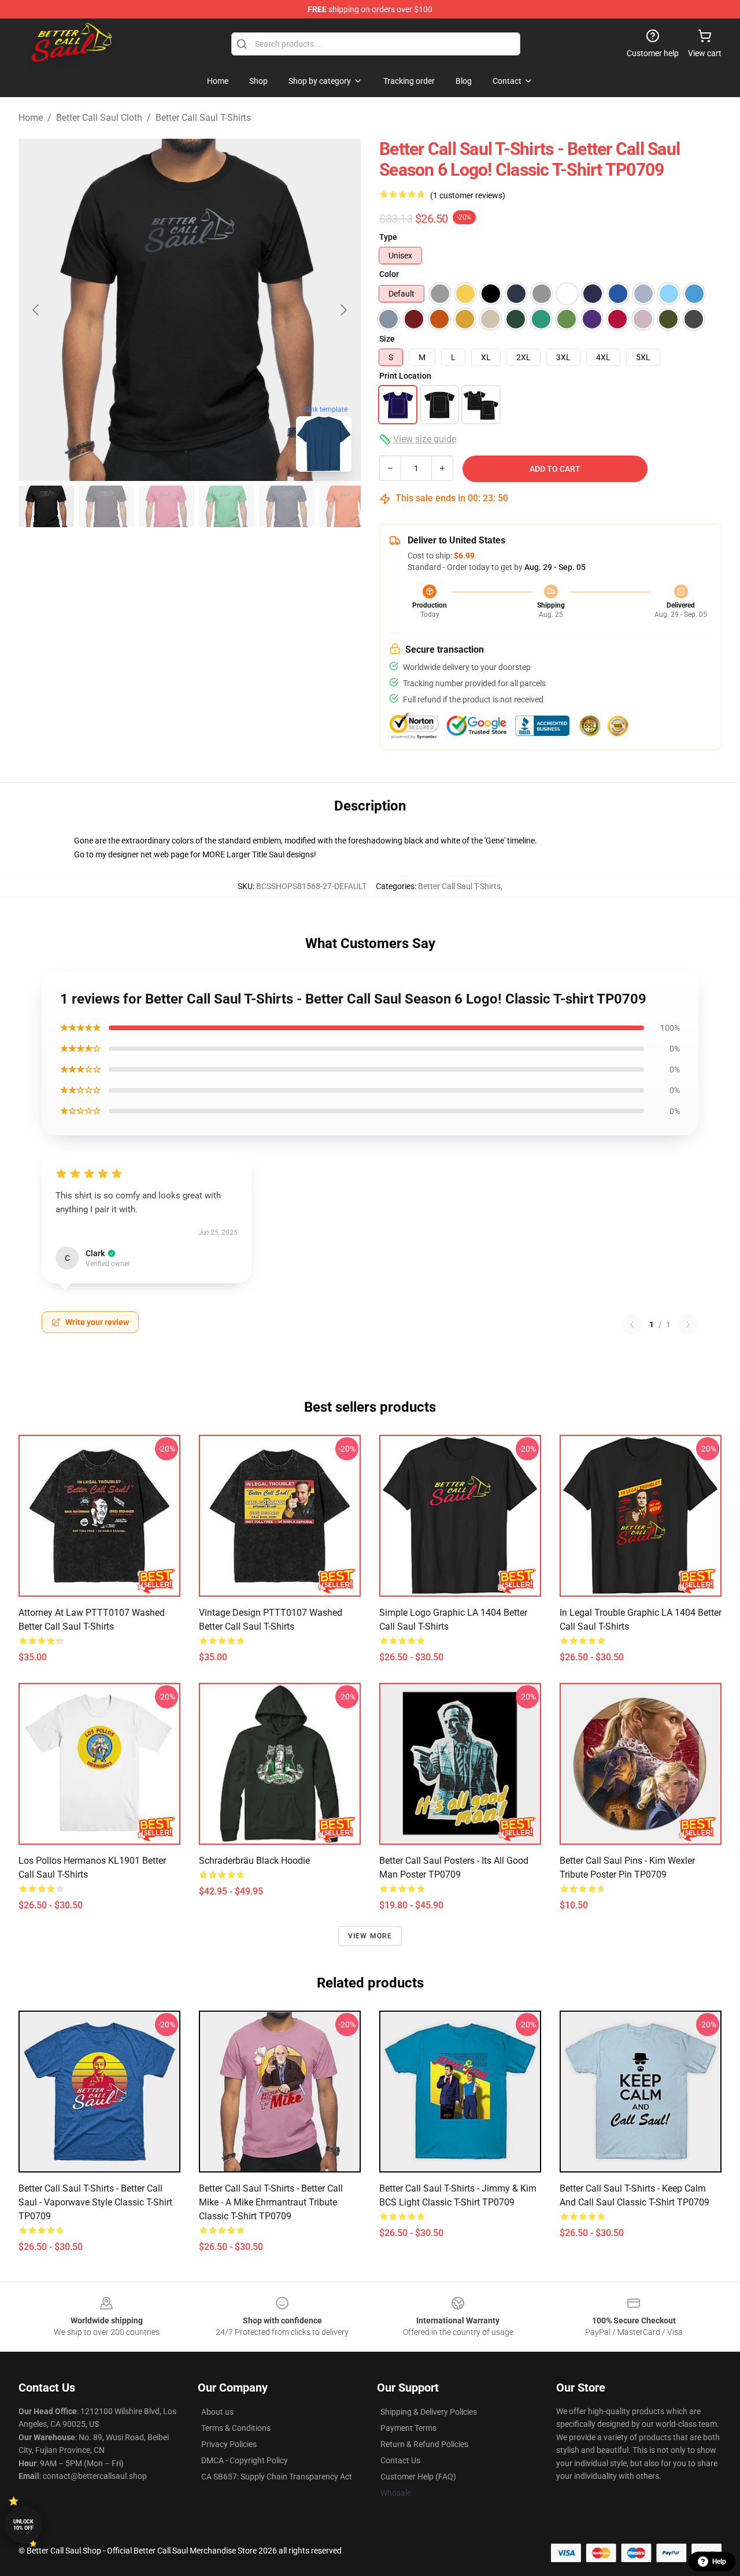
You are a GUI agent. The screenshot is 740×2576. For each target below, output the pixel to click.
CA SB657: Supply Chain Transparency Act (277, 2477)
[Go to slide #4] (227, 506)
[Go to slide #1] (46, 506)
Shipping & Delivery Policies (429, 2412)
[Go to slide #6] (347, 506)
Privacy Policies (229, 2444)
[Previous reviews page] (632, 1324)
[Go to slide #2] (106, 506)
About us (217, 2412)
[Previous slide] (36, 310)
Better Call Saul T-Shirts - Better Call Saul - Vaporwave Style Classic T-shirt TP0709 (95, 2202)
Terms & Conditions (236, 2428)
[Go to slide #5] (287, 506)
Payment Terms (408, 2428)
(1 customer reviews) (468, 195)
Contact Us (400, 2460)
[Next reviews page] (688, 1324)
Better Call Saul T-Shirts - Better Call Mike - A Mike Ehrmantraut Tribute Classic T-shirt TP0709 (271, 2202)
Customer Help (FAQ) (418, 2477)
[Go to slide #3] (166, 506)
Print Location (405, 376)
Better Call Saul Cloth (99, 118)
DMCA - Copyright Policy (245, 2460)
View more (370, 1936)
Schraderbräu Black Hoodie (254, 1861)
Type (388, 237)
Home (31, 118)
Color (389, 274)
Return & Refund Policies (424, 2444)
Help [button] (719, 2562)
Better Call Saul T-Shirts (203, 118)
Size (387, 339)
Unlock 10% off (23, 2525)
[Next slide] (343, 310)
